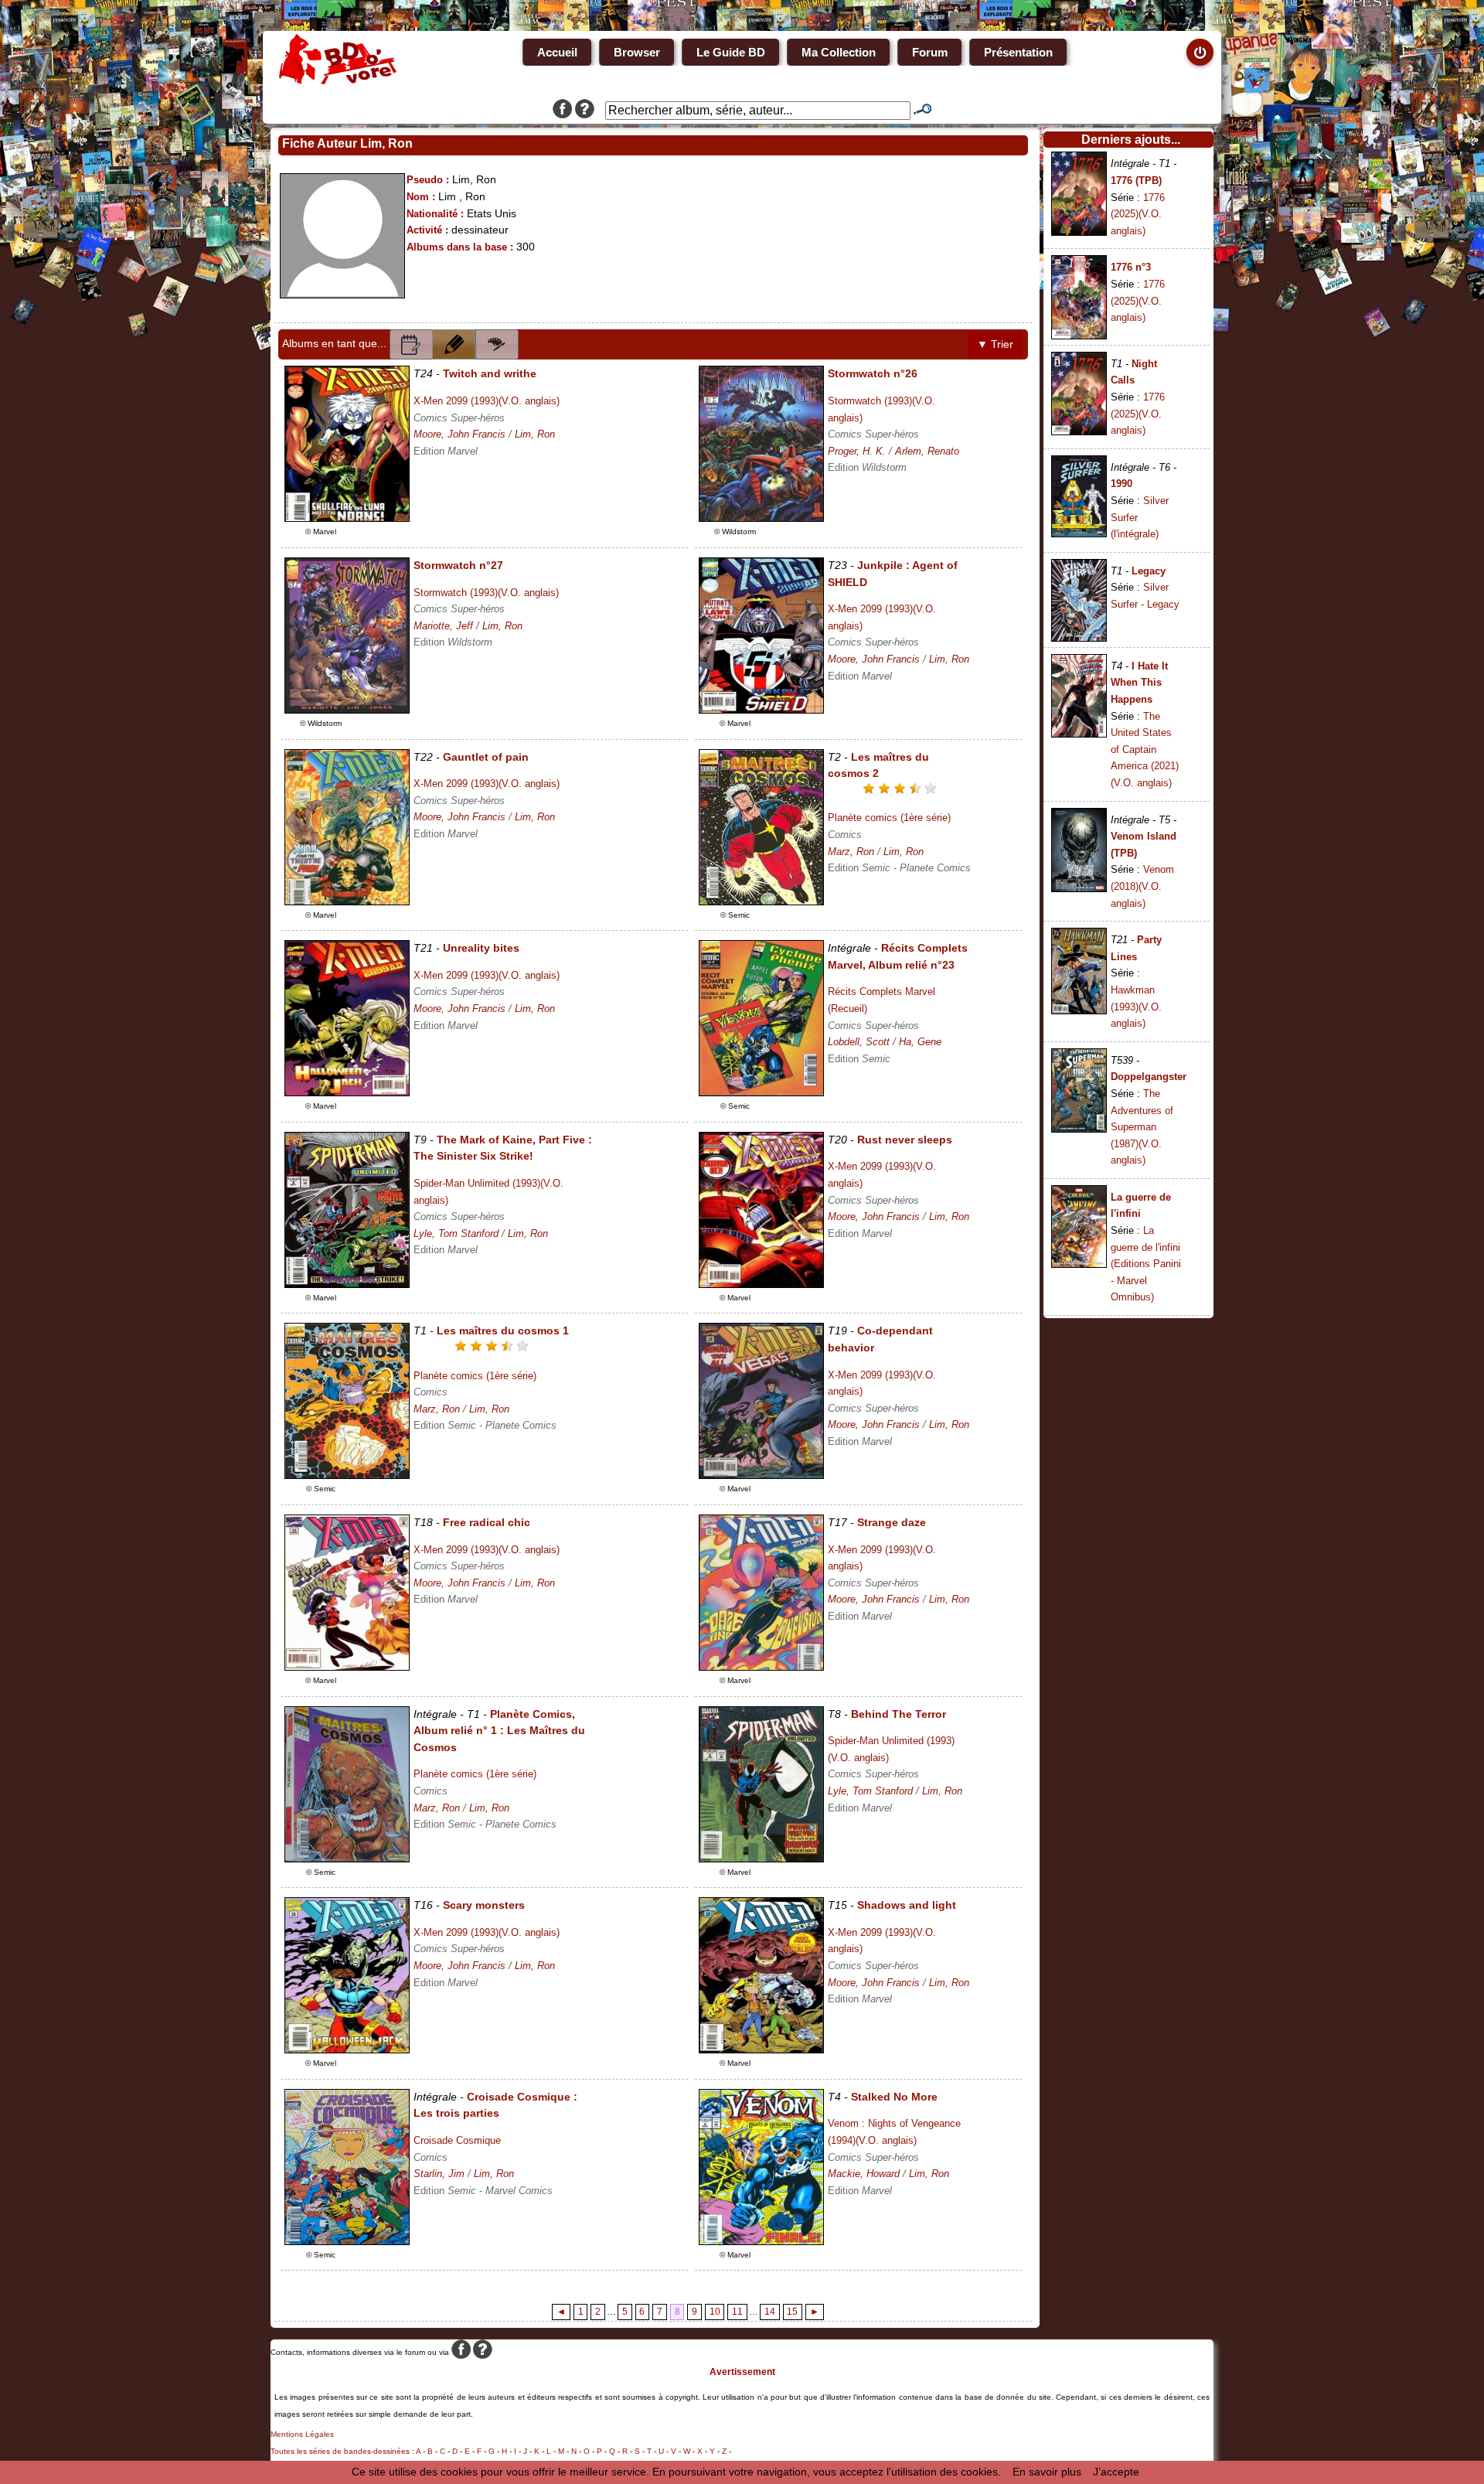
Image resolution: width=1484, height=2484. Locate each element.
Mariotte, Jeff (443, 626)
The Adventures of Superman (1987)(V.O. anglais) (1142, 1127)
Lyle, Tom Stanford (456, 1233)
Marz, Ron (851, 852)
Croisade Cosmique (457, 2140)
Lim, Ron (535, 434)
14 (770, 2312)
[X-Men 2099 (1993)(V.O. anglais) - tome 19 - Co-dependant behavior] (761, 1475)
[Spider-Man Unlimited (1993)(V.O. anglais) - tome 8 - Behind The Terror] (761, 1859)
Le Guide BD (731, 52)
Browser (637, 52)
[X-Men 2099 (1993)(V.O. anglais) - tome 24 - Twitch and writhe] (347, 518)
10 (715, 2312)
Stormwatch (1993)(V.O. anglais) (486, 593)
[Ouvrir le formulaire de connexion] (1200, 52)
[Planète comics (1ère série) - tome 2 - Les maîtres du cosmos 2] (761, 901)
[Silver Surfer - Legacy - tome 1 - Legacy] (1079, 638)
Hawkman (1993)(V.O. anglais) (1136, 1007)
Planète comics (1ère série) (889, 818)
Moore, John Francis (459, 434)
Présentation (1018, 52)
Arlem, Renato (927, 451)
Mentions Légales (302, 2434)
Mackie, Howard (864, 2174)
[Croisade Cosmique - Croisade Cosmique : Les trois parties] (347, 2241)
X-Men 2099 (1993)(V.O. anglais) (487, 401)
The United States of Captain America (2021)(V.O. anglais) (1145, 750)
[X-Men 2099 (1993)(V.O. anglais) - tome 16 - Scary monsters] (347, 2050)
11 (737, 2312)
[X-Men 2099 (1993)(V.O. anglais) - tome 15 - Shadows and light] (761, 2050)
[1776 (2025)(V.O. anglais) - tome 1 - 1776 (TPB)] (1079, 232)
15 (792, 2312)
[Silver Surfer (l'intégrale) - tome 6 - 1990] (1079, 533)
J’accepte (1116, 2472)
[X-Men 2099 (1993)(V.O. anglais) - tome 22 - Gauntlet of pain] (347, 901)
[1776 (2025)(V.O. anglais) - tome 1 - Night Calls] (1079, 431)
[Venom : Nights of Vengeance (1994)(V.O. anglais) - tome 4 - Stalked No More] (761, 2241)
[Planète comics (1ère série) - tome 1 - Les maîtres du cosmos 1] (347, 1475)
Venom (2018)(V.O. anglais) (1142, 886)
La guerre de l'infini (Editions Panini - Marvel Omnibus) (1146, 1264)
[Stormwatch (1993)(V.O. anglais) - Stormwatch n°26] (761, 518)
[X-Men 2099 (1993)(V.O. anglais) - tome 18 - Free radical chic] (347, 1667)
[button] (411, 344)
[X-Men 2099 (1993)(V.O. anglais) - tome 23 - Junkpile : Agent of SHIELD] (761, 710)
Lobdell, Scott (859, 1042)
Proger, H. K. (857, 451)
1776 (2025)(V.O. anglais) (1138, 214)
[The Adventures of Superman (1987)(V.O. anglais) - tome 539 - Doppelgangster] (1079, 1129)
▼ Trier (995, 344)
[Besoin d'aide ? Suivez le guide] (585, 111)
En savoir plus (1047, 2472)
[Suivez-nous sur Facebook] (562, 111)
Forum (930, 52)
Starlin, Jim (439, 2174)
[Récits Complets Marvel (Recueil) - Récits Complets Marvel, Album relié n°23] (761, 1092)
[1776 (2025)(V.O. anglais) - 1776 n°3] (1079, 336)
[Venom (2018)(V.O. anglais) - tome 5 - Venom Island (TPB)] (1079, 888)
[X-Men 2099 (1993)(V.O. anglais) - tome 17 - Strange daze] (761, 1667)
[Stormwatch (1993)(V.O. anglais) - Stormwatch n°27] (347, 710)
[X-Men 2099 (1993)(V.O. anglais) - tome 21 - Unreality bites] (347, 1092)
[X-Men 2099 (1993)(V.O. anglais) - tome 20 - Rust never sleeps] (761, 1284)
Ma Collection (839, 52)
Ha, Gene (920, 1042)
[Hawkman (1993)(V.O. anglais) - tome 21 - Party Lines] (1079, 1010)
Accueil (557, 52)
